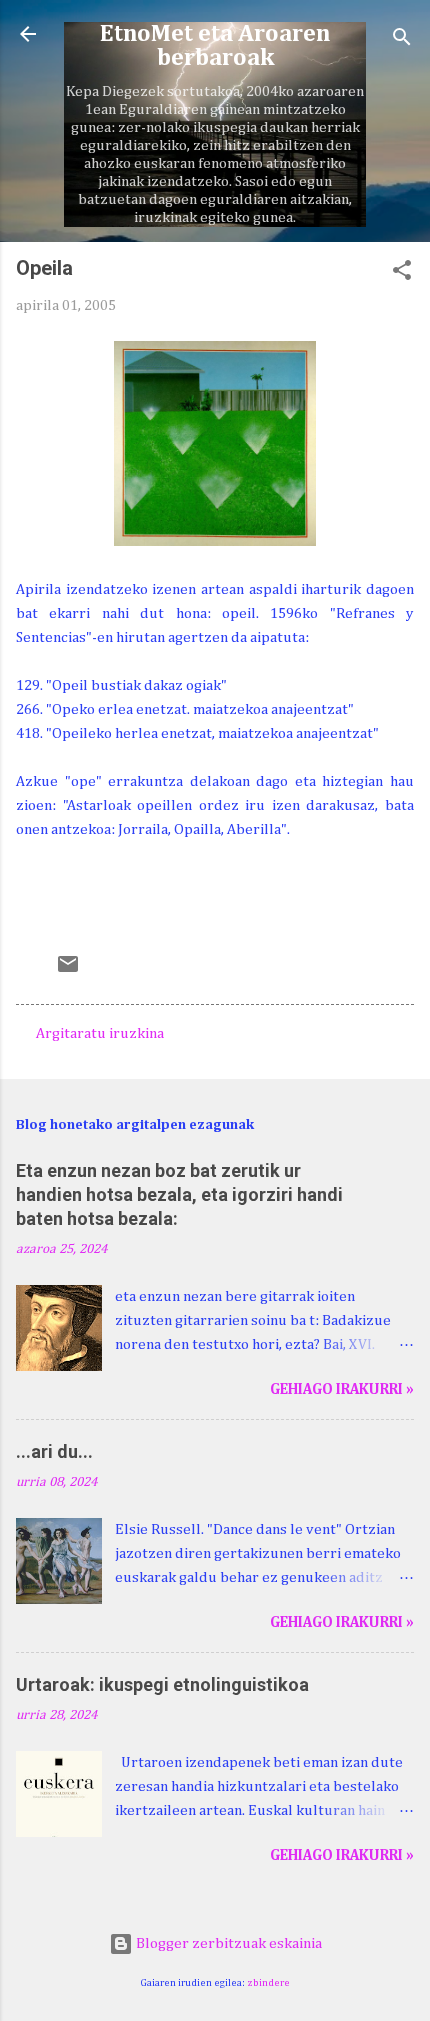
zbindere (268, 1983)
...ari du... (54, 1451)
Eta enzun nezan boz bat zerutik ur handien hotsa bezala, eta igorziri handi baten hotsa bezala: (179, 1194)
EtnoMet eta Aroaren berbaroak (215, 46)
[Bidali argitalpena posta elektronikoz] (68, 971)
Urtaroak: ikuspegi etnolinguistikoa (162, 1684)
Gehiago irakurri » (342, 1389)
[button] (402, 274)
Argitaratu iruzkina (100, 1033)
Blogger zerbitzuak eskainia (227, 1943)
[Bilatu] (402, 40)
